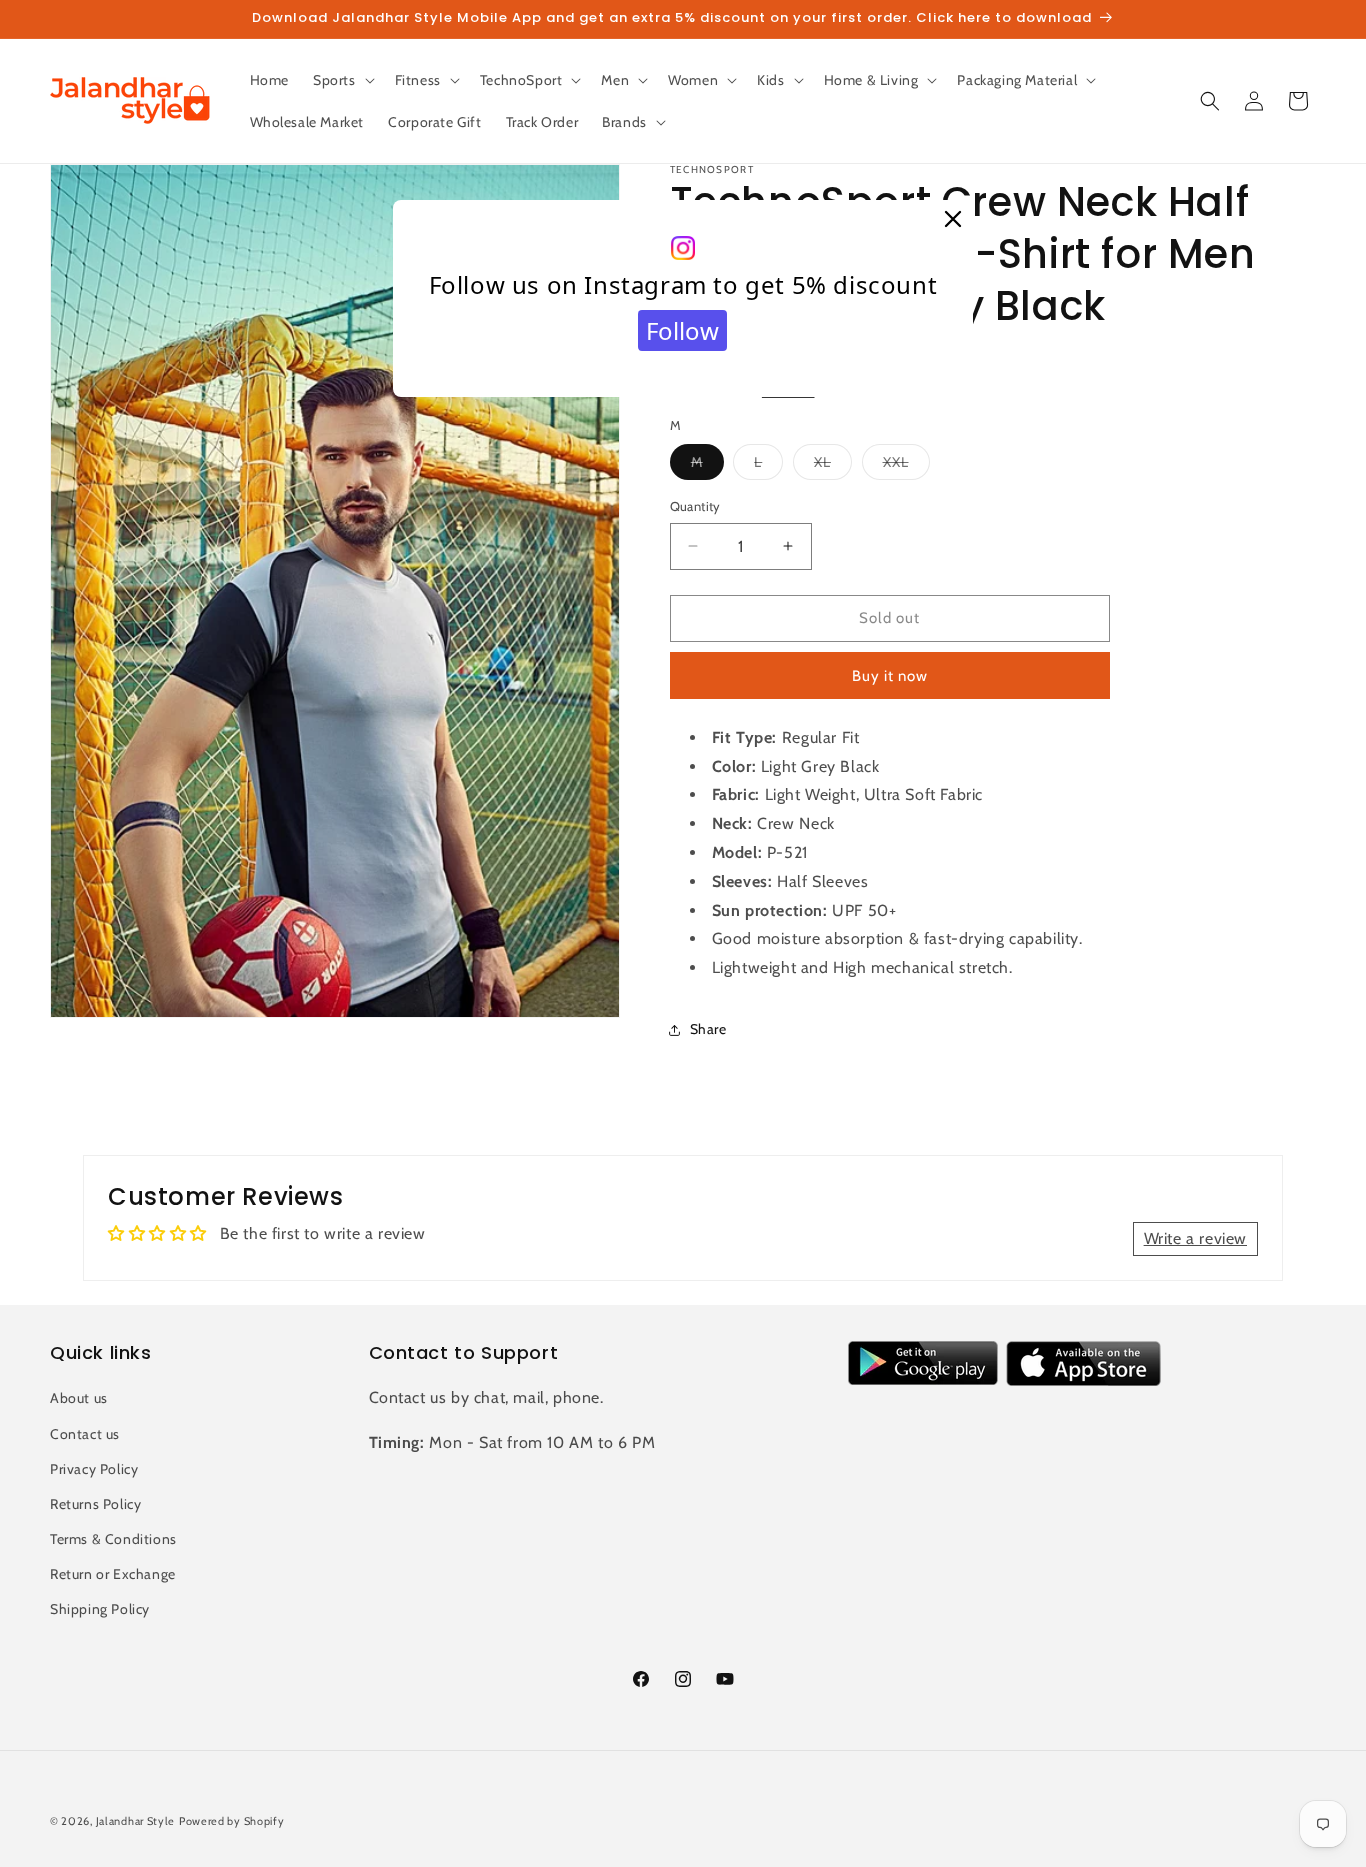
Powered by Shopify (232, 1821)
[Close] (953, 220)
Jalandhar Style (136, 1821)
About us (79, 1398)
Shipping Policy (100, 1609)
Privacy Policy (94, 1469)
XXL (906, 466)
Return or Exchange (113, 1574)
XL (833, 466)
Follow (682, 330)
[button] (342, 80)
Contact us (85, 1434)
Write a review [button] (1195, 1238)
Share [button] (708, 1029)
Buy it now (890, 676)
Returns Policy (95, 1504)
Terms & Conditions (113, 1539)
